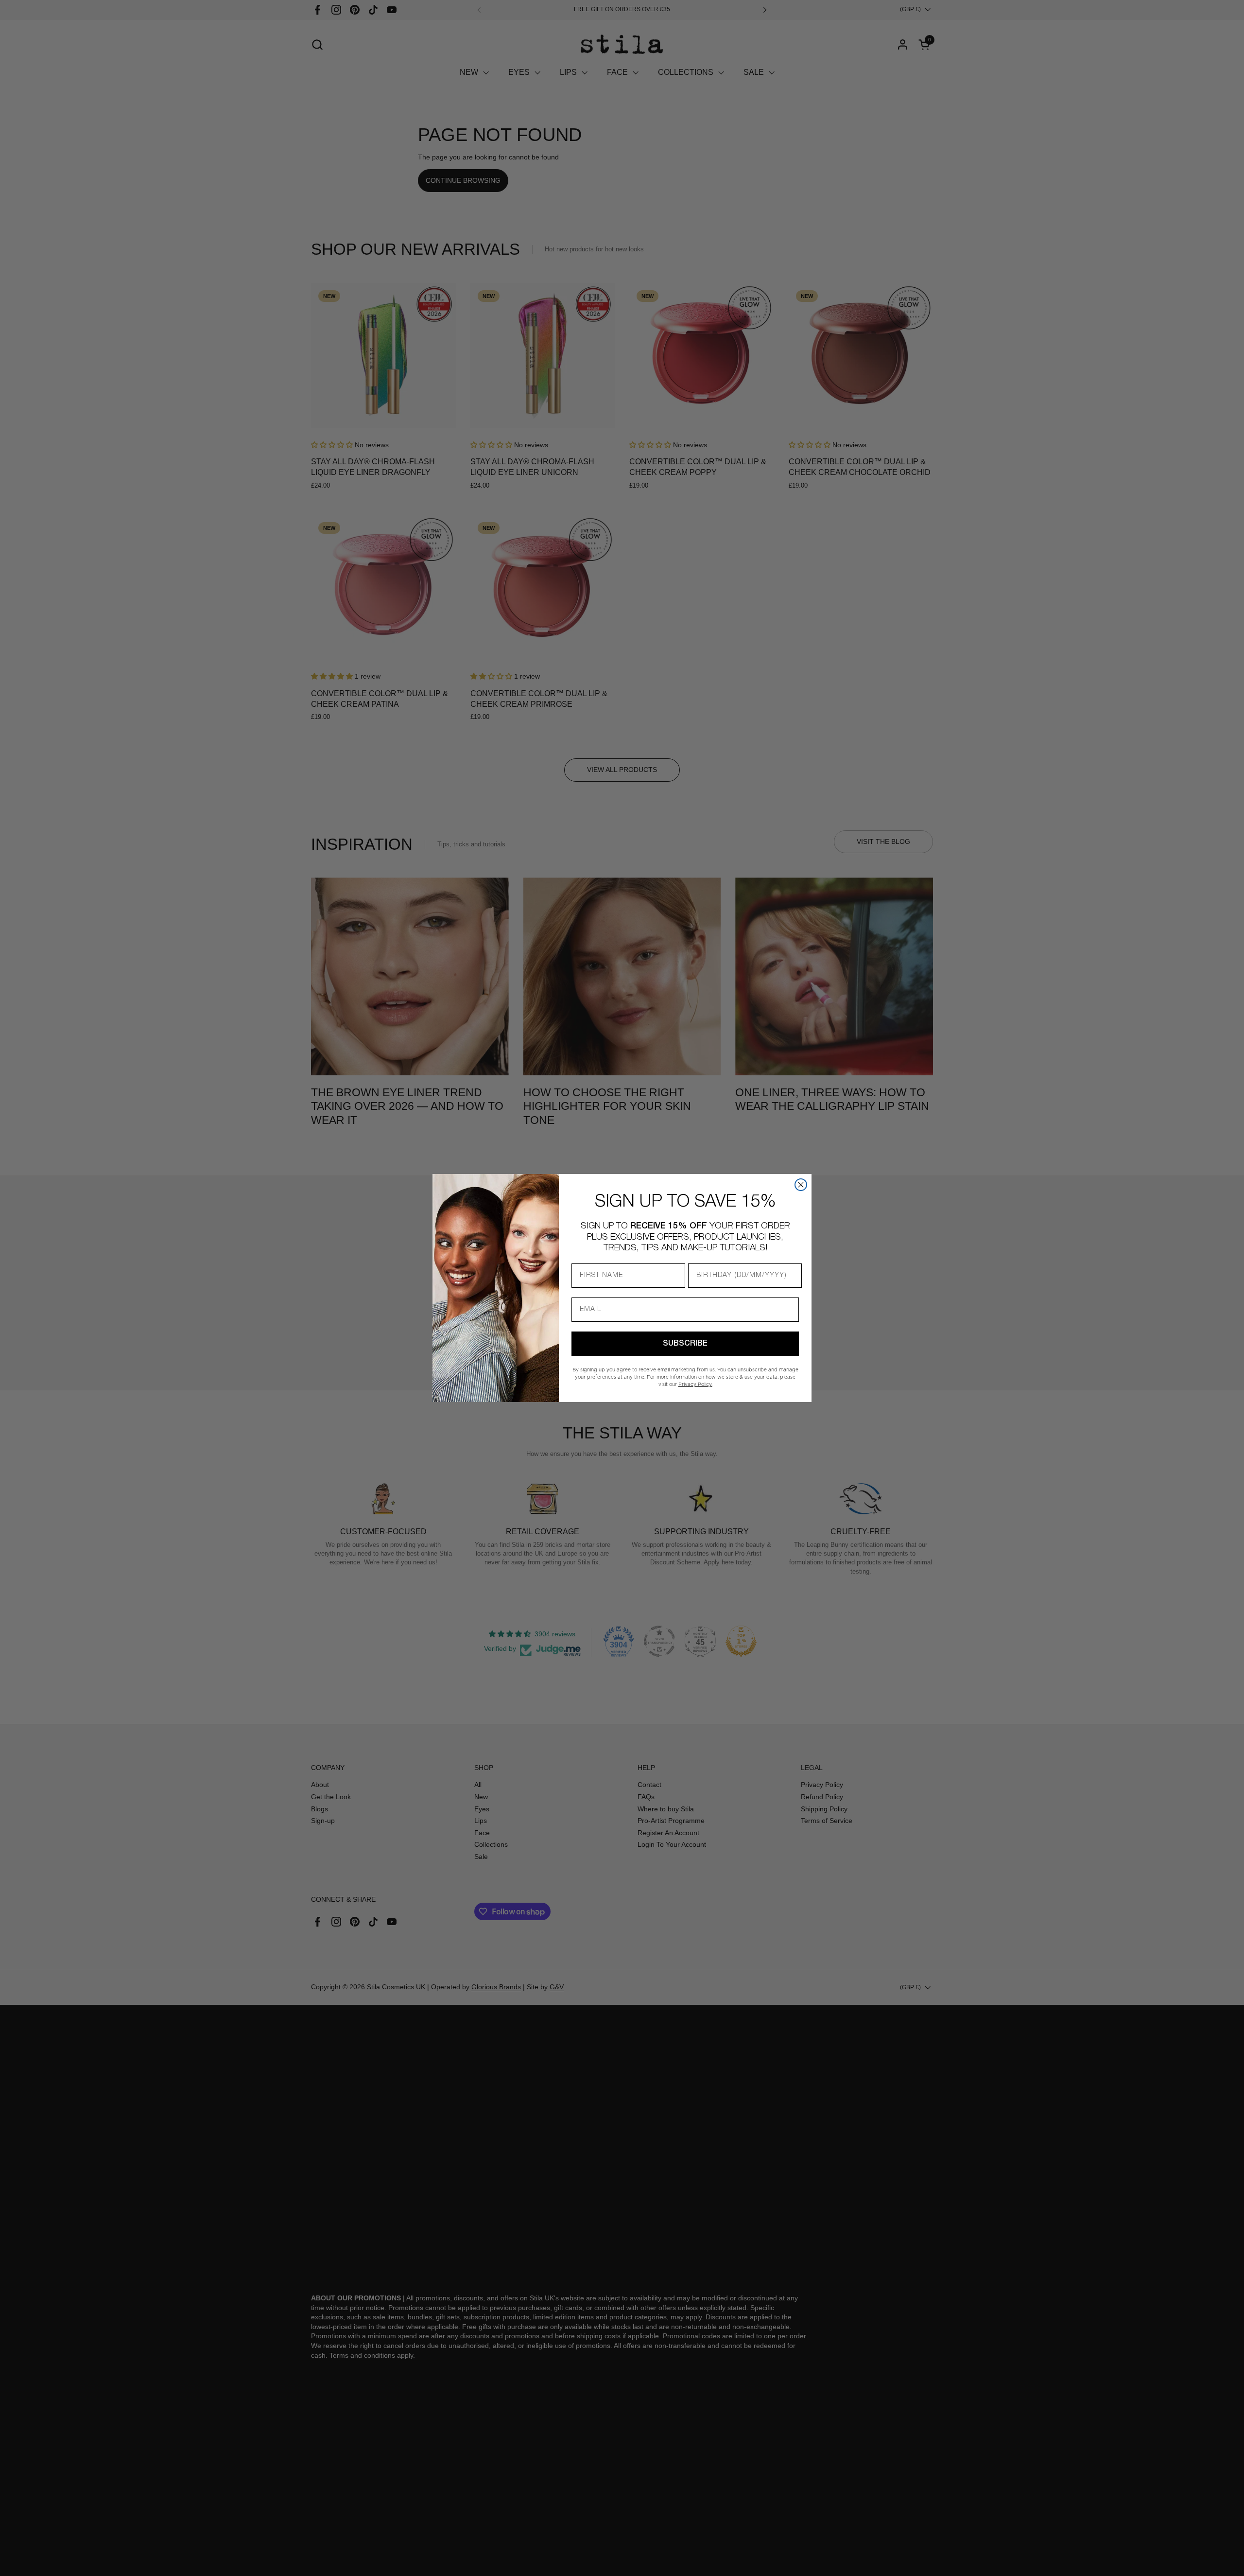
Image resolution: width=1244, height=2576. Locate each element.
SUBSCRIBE (685, 1344)
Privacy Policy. (695, 1384)
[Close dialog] (801, 1185)
